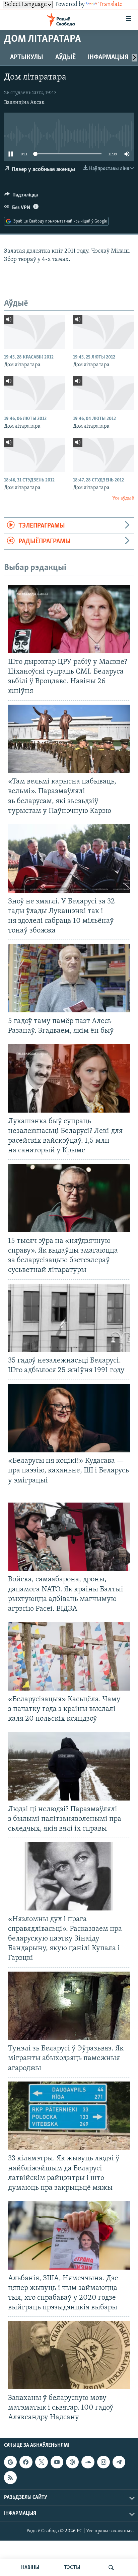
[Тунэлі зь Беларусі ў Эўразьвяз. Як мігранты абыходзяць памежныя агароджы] (69, 2006)
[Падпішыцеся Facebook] (26, 2462)
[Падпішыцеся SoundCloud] (88, 2462)
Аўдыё (65, 57)
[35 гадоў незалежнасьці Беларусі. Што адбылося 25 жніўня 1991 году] (69, 1318)
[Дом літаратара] (34, 332)
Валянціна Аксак (24, 103)
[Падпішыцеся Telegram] (119, 2462)
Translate (111, 5)
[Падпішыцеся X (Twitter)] (42, 2462)
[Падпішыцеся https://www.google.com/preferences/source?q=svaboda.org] (10, 2462)
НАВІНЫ (30, 2568)
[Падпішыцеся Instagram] (103, 2462)
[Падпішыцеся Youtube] (57, 2462)
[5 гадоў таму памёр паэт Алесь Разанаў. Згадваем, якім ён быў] (69, 978)
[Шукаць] (111, 2568)
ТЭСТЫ (72, 2568)
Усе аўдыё (123, 498)
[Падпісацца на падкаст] (72, 2462)
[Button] (21, 196)
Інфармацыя (108, 57)
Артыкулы (27, 57)
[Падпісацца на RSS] (10, 2478)
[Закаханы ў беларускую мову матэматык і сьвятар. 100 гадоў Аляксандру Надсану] (69, 2355)
